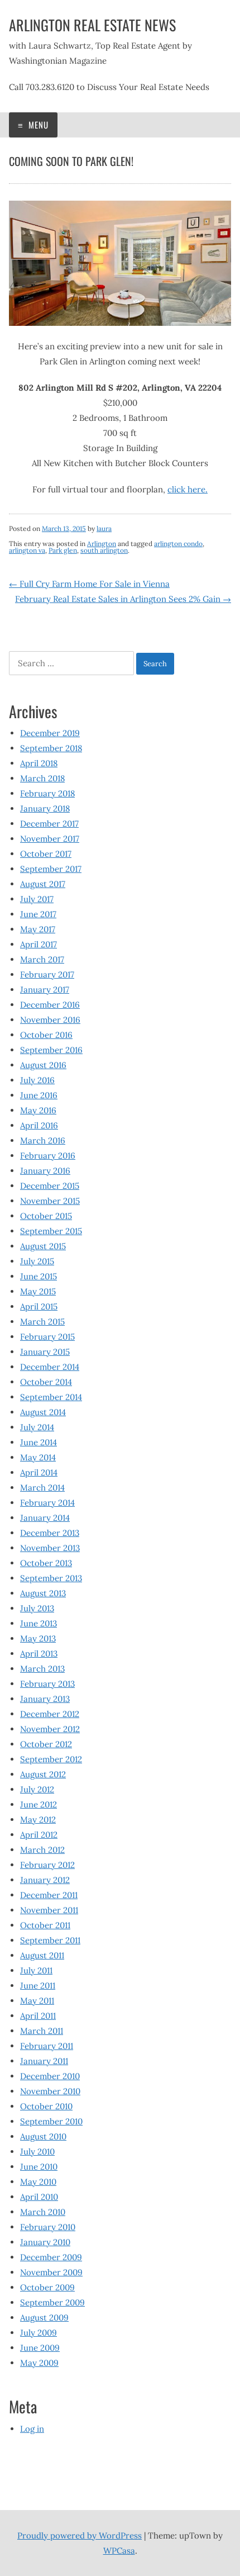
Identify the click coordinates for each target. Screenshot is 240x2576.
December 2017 (49, 824)
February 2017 (47, 974)
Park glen (63, 550)
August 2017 (43, 884)
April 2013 (39, 1654)
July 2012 (37, 1789)
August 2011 (42, 1955)
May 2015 (38, 1291)
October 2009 (47, 2287)
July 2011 (36, 1970)
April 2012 (39, 1835)
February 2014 (47, 1503)
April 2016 (39, 1125)
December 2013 (50, 1533)
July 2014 (37, 1427)
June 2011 (38, 1986)
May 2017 (38, 929)
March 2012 (42, 1850)
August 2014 (43, 1412)
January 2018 (45, 808)
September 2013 (51, 1578)
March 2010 (43, 2212)
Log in (32, 2429)
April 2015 (39, 1306)
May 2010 (38, 2182)
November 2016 (50, 1020)
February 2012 (47, 1865)
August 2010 (43, 2136)
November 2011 (49, 1910)
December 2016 (50, 1005)
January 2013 (45, 1699)
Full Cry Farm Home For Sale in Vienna (89, 584)
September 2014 (51, 1397)
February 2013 (47, 1684)
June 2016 (39, 1095)
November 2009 (51, 2272)
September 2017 (51, 869)
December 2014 (50, 1367)
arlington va (27, 550)
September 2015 (51, 1231)
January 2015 (45, 1352)
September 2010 (51, 2121)
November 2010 (50, 2091)
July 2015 (37, 1261)
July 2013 (37, 1608)
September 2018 (51, 748)
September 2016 (51, 1050)
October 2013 (46, 1563)
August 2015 (43, 1246)
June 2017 (38, 914)
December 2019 (50, 733)
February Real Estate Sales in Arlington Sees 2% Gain (123, 599)
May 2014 (38, 1457)
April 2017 (39, 944)
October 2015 (46, 1216)
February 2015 (47, 1337)
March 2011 (42, 2031)
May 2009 (39, 2363)
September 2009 (52, 2302)
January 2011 (44, 2061)
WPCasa (119, 2551)
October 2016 (46, 1035)
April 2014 (39, 1472)
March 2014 (42, 1488)
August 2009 (44, 2318)
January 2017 (45, 990)
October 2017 (46, 854)
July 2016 (37, 1080)
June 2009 (40, 2348)
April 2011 (38, 2016)
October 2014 (46, 1382)
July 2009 (39, 2333)
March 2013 (42, 1669)
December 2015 (50, 1186)
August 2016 (43, 1065)
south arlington (104, 550)
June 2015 (39, 1276)
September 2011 (50, 1940)
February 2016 (48, 1156)
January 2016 (45, 1171)
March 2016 (43, 1140)
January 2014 (45, 1518)
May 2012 (38, 1820)
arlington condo (178, 544)
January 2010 (45, 2242)
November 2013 (50, 1548)
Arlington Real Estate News (92, 25)
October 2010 (46, 2106)
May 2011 (37, 2001)
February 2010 (48, 2227)
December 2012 (50, 1714)
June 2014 (39, 1442)
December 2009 (51, 2257)
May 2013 (38, 1638)
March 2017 (42, 959)
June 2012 (39, 1804)
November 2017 (50, 839)
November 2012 (50, 1729)
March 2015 (42, 1322)
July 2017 (37, 899)
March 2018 (42, 778)
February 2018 (47, 793)
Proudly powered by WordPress (80, 2535)
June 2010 (39, 2167)
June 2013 (39, 1623)
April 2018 (39, 763)
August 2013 (43, 1593)
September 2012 (51, 1759)
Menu (37, 125)
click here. (188, 489)
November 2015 (50, 1201)
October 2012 (46, 1744)
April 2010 (39, 2197)
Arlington (102, 544)
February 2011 (47, 2046)
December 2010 (50, 2076)
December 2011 (49, 1895)
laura (104, 528)
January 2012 (45, 1880)
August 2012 (43, 1774)
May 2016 (38, 1110)
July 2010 (37, 2152)
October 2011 (45, 1925)
